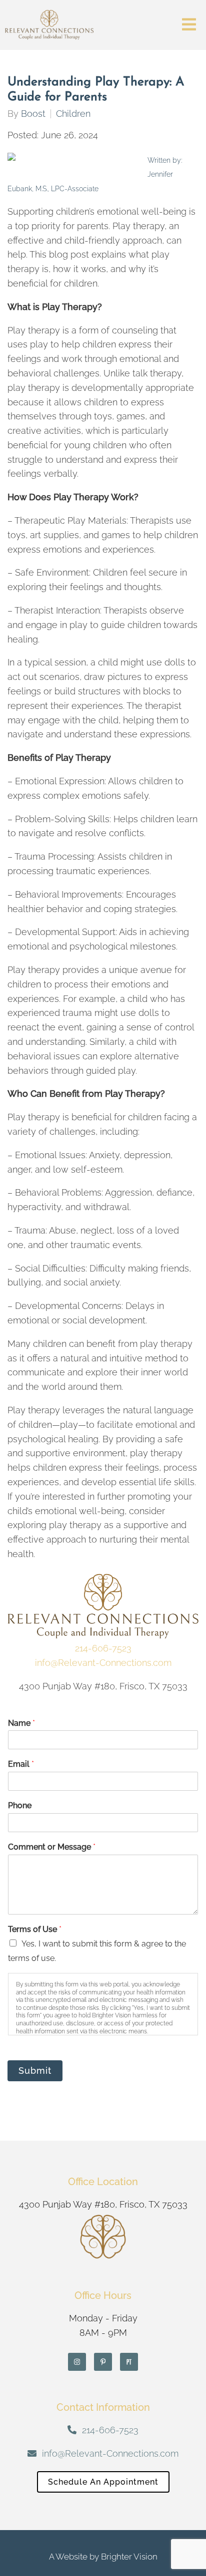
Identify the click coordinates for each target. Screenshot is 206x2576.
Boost (33, 114)
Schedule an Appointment (103, 2482)
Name (21, 1723)
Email (21, 1764)
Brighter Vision (129, 2557)
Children (73, 114)
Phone (20, 1805)
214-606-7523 (103, 1648)
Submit (35, 2071)
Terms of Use (35, 1929)
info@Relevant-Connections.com (103, 1663)
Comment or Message (52, 1847)
